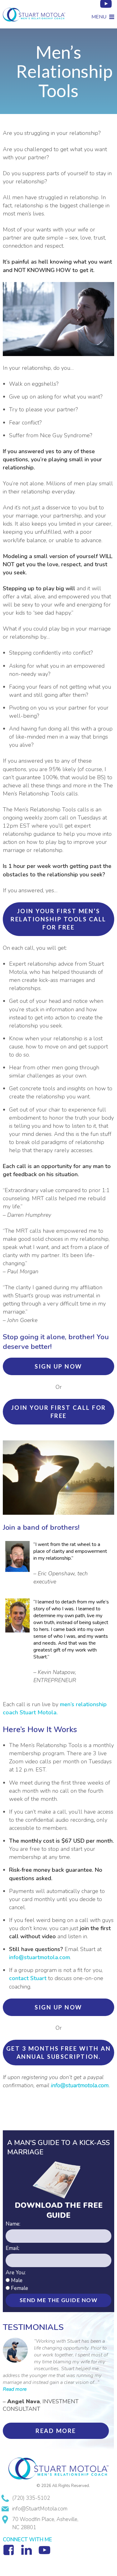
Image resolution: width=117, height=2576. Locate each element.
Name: (13, 2224)
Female (19, 2288)
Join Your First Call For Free (59, 1412)
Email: (12, 2248)
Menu (99, 17)
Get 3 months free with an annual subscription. (59, 2053)
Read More (56, 2431)
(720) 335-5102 (31, 2498)
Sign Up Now (58, 1366)
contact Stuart (28, 1978)
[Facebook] (11, 2555)
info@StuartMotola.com (40, 2509)
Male (17, 2280)
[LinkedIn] (28, 2555)
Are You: (16, 2273)
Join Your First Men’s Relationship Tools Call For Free (58, 919)
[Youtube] (106, 9)
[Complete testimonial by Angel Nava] (15, 2361)
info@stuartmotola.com (39, 1957)
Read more (15, 2389)
